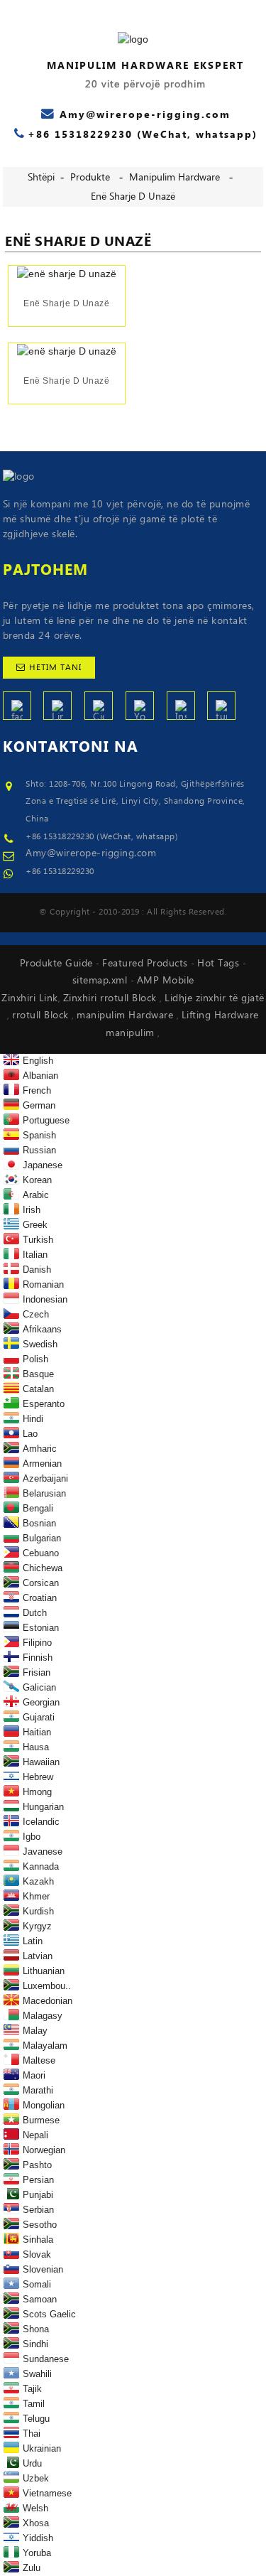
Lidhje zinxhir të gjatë (215, 998)
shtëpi (41, 178)
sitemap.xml (101, 981)
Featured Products (146, 964)
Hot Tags (220, 964)
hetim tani (55, 668)
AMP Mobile (166, 981)
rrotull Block (42, 1015)
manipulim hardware (174, 178)
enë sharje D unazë (133, 197)
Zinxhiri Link (30, 998)
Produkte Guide (58, 964)
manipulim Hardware (127, 1015)
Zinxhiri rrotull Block (112, 998)
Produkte (90, 178)
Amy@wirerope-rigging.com (91, 853)
